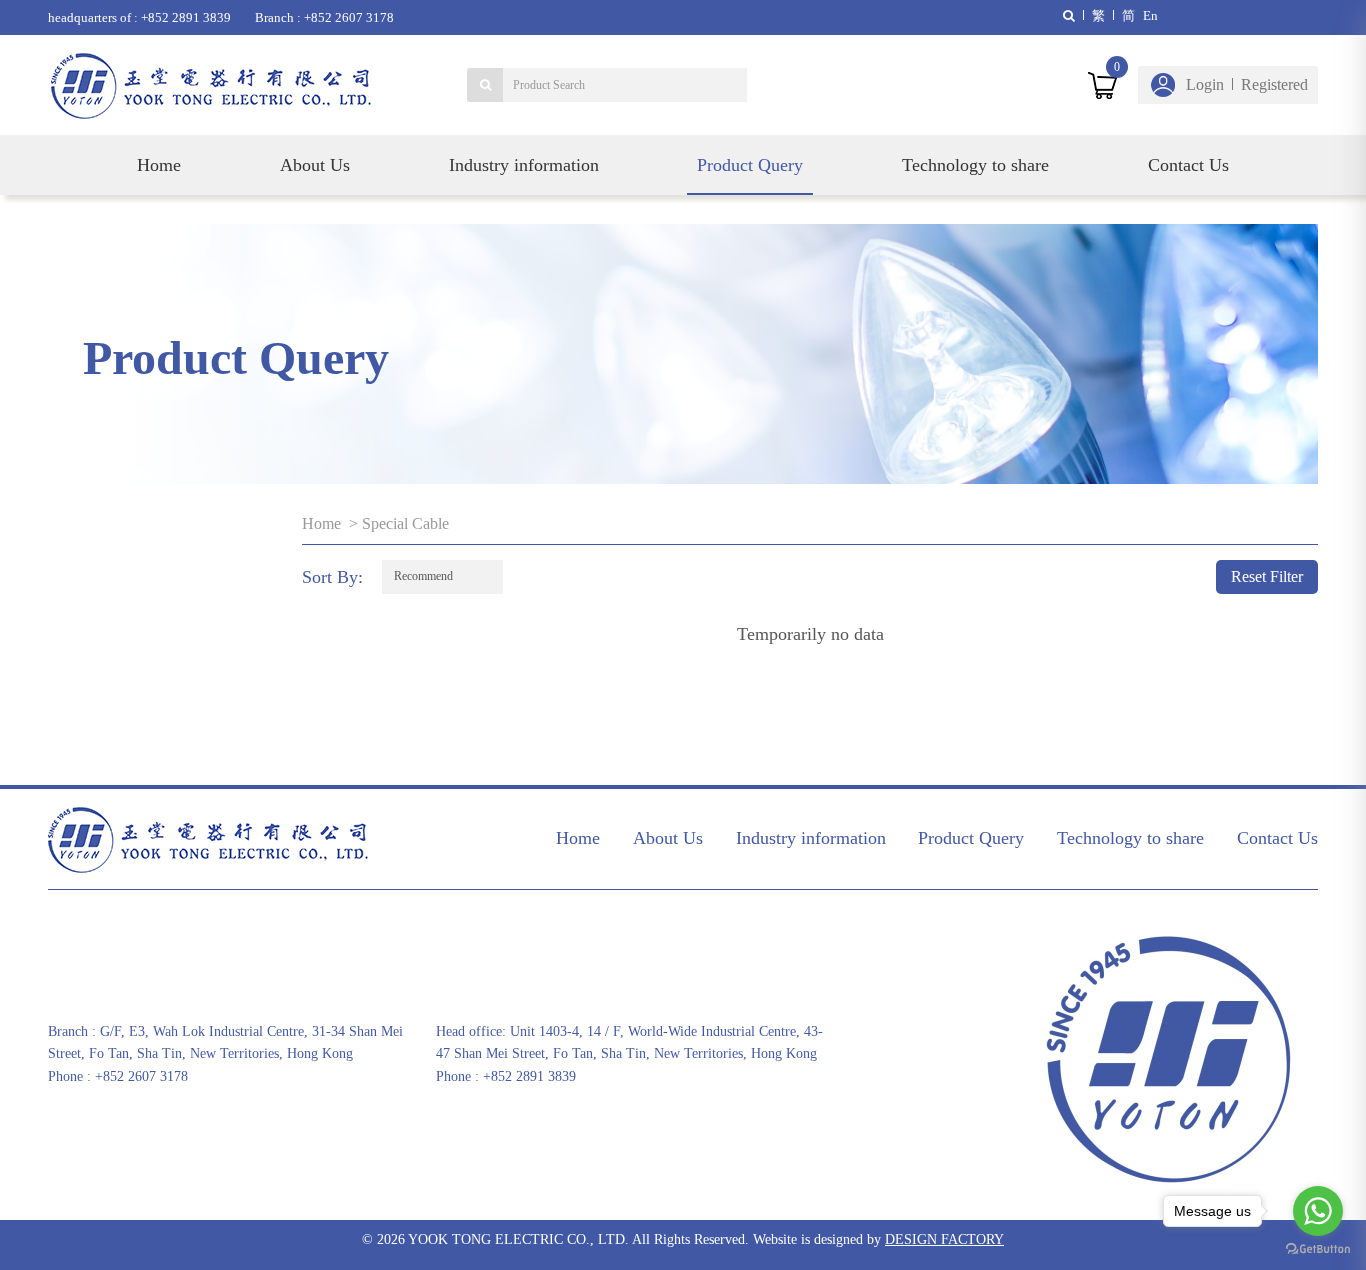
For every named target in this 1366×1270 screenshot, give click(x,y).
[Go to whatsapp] (1318, 1211)
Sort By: (332, 577)
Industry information (524, 165)
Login (1205, 84)
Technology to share (975, 165)
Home (159, 165)
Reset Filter (1267, 576)
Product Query (750, 165)
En (1150, 15)
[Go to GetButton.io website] (1318, 1249)
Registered (1274, 84)
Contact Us (1188, 165)
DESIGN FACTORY (944, 1239)
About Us (315, 165)
